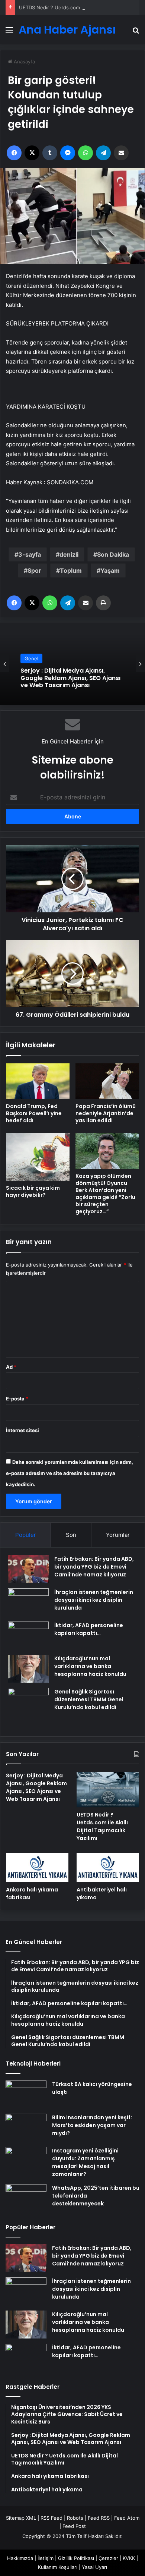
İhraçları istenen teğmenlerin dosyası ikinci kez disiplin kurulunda (94, 1600)
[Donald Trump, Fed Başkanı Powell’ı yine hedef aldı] (38, 1081)
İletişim (46, 2558)
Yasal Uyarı (94, 2567)
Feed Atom (127, 2518)
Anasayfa (24, 62)
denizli (69, 554)
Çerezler (108, 2558)
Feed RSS (99, 2518)
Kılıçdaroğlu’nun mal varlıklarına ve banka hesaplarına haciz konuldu (90, 1666)
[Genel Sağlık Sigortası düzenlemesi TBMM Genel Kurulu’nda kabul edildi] (28, 1708)
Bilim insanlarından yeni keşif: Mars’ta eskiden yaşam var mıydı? (92, 2125)
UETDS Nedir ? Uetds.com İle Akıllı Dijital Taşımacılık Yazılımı (70, 679)
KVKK (129, 2558)
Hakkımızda (20, 2558)
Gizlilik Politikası (76, 2558)
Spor (34, 570)
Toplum (71, 570)
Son (71, 1535)
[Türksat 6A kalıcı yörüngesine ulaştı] (26, 2094)
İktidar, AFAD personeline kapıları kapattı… (89, 1629)
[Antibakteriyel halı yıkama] (108, 1867)
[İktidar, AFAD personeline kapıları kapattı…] (28, 1635)
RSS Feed (51, 2518)
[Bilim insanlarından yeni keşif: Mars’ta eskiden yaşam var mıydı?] (26, 2128)
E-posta (17, 1399)
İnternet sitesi (22, 1430)
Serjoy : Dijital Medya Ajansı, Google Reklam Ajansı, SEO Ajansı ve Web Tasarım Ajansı (36, 1787)
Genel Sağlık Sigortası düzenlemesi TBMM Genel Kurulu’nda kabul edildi (89, 1699)
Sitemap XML (21, 2518)
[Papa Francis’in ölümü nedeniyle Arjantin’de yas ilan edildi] (107, 1081)
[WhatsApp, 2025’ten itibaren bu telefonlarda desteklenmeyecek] (26, 2198)
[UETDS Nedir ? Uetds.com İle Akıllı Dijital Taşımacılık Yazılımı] (108, 1789)
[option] (72, 664)
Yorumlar (118, 1535)
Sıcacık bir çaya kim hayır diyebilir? (33, 1191)
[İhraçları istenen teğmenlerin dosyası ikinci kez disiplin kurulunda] (28, 1602)
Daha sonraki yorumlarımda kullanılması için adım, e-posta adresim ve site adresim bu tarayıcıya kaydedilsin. (70, 1473)
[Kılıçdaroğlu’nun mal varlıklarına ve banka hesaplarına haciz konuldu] (28, 1669)
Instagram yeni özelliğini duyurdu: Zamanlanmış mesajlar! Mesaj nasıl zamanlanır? (85, 2162)
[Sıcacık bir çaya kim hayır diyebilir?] (38, 1157)
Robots (75, 2518)
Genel (31, 663)
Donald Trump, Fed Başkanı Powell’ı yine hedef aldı (34, 1113)
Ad (11, 1367)
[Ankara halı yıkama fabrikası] (37, 1867)
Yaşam (110, 570)
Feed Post (74, 2526)
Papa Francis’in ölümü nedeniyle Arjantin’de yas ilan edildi (106, 1113)
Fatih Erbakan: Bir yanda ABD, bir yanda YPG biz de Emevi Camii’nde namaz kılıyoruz (94, 1567)
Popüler (26, 1535)
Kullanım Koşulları (58, 2567)
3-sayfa (30, 554)
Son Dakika (113, 554)
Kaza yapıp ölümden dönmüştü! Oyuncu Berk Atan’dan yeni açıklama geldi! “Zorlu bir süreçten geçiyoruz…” (105, 1194)
